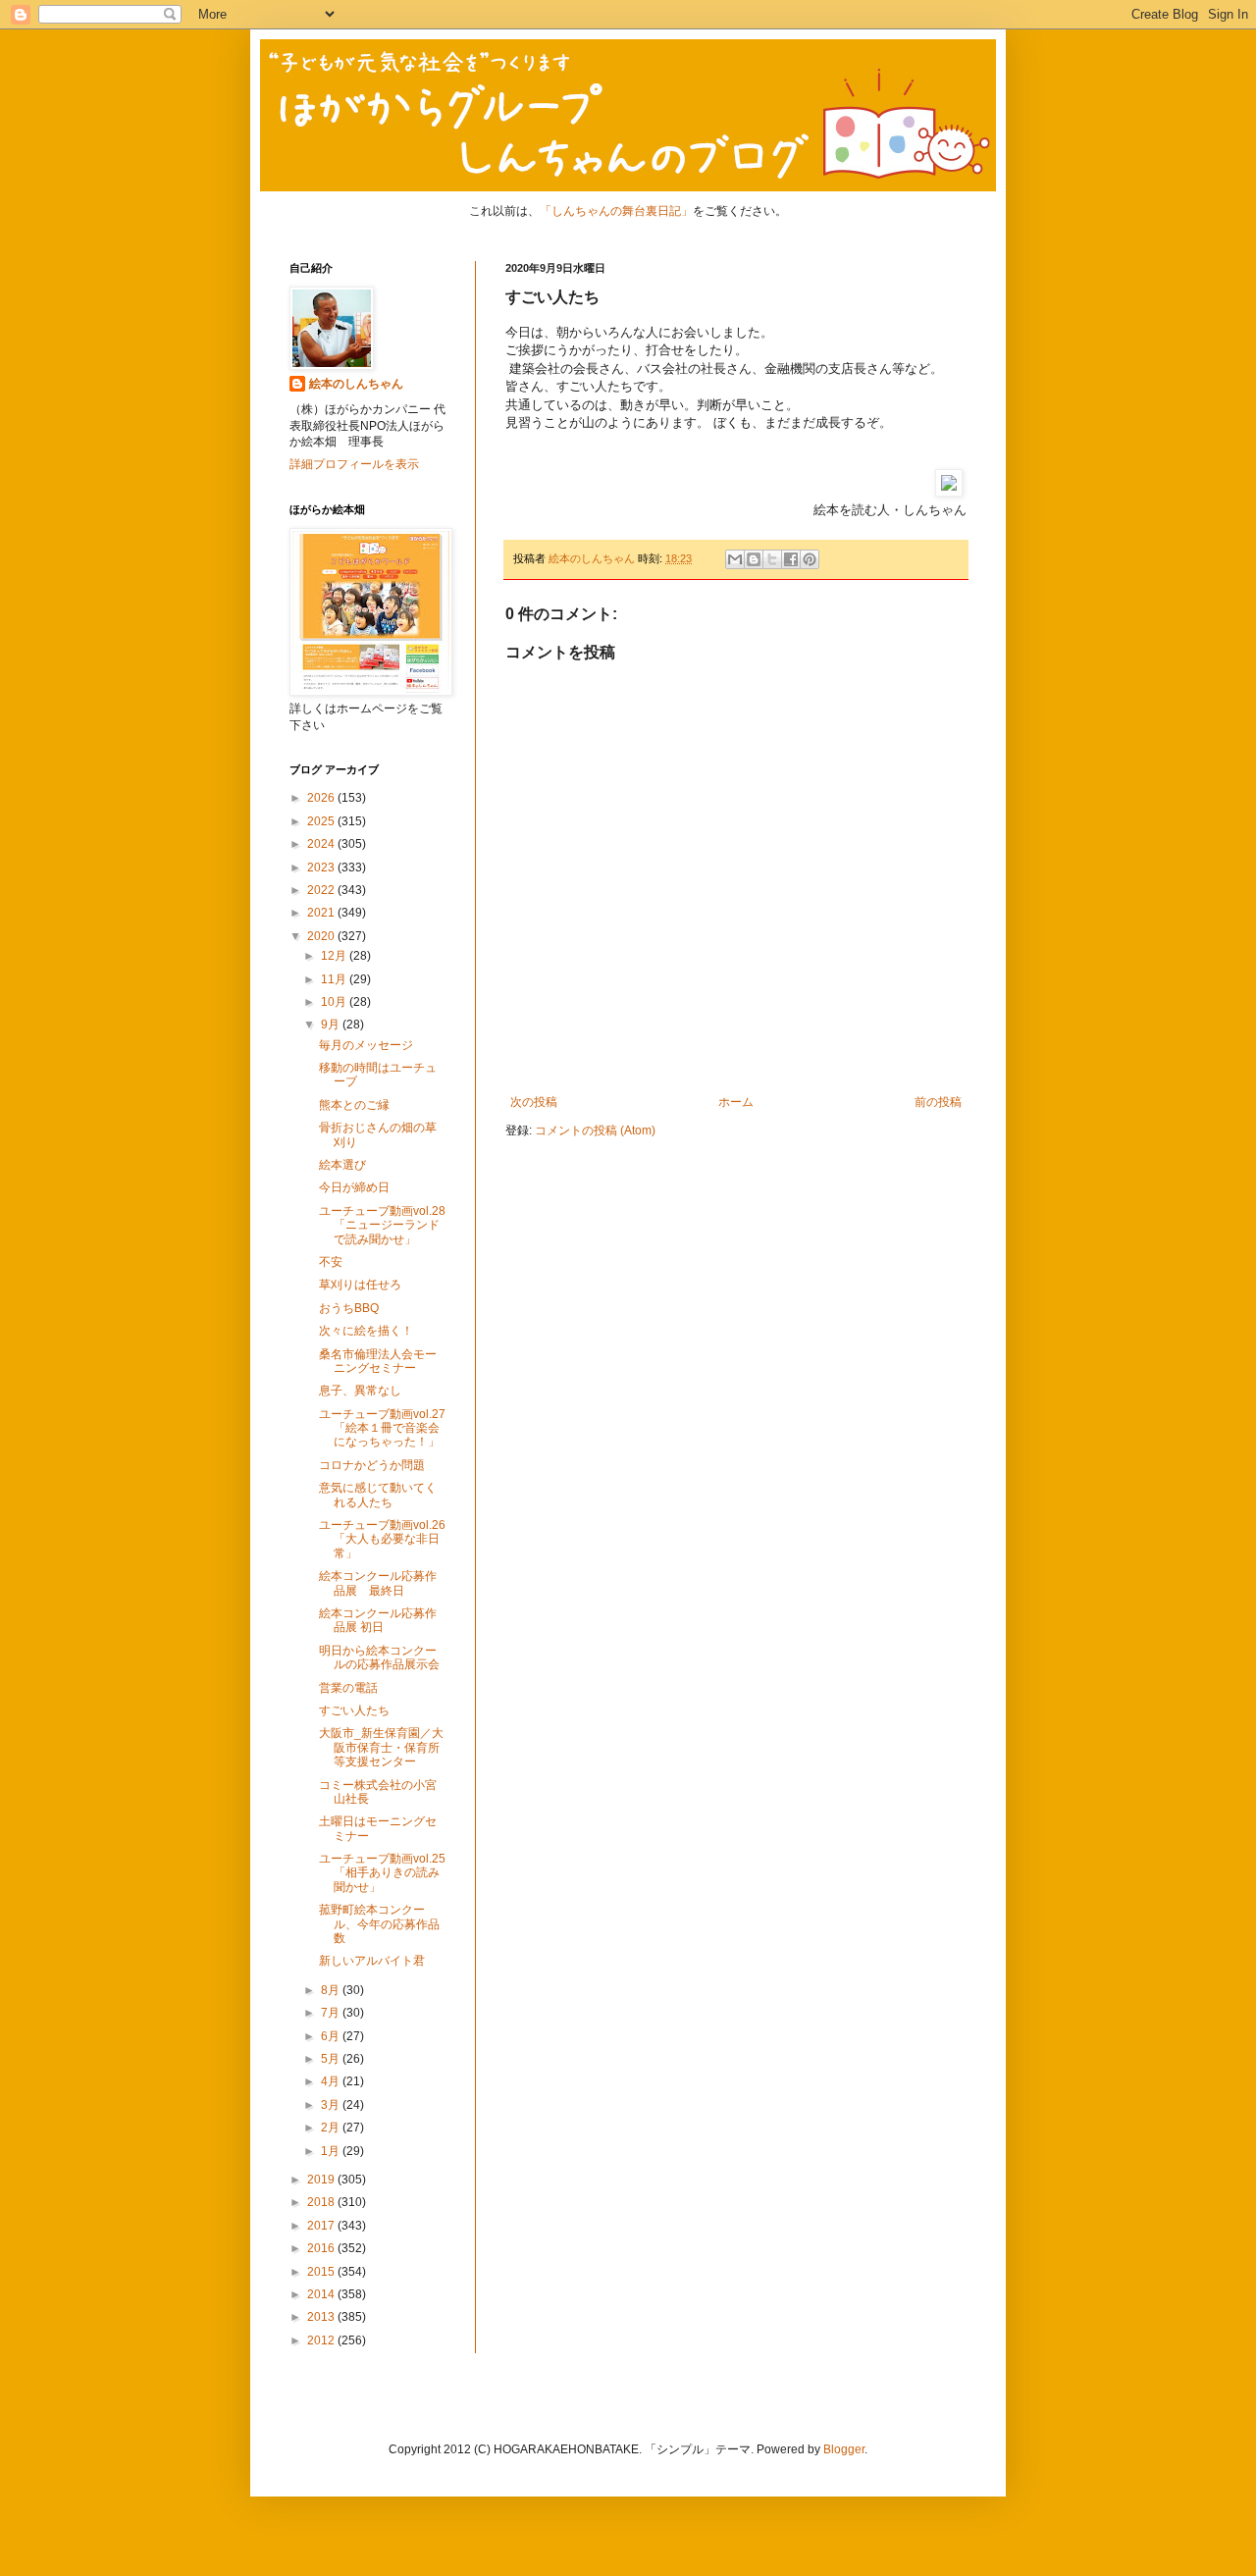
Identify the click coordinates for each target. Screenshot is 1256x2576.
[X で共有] (772, 559)
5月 (332, 2059)
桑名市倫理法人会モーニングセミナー (378, 1361)
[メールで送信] (735, 559)
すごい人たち (354, 1710)
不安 (331, 1262)
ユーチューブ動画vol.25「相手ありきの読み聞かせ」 (382, 1873)
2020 (322, 936)
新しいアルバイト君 (372, 1961)
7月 (332, 2013)
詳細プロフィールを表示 (354, 464)
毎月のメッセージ (366, 1045)
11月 (335, 979)
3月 (332, 2105)
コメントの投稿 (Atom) (595, 1130)
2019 (322, 2180)
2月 (332, 2128)
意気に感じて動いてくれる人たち (378, 1495)
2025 (322, 821)
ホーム (736, 1102)
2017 (322, 2226)
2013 (322, 2317)
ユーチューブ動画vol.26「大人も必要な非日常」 (382, 1539)
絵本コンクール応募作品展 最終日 (378, 1583)
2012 (322, 2340)
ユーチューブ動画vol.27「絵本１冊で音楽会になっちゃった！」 (382, 1428)
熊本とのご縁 (354, 1105)
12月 (335, 956)
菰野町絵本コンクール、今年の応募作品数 (379, 1924)
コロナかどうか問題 (372, 1465)
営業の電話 (348, 1688)
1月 (332, 2151)
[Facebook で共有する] (791, 559)
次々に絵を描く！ (366, 1331)
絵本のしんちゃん (356, 384)
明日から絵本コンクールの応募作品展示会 (379, 1657)
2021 (322, 913)
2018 (322, 2202)
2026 (322, 798)
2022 (322, 890)
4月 (332, 2081)
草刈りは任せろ (360, 1285)
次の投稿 (534, 1102)
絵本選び (342, 1165)
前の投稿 (938, 1102)
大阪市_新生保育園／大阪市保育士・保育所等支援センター (381, 1747)
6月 (332, 2036)
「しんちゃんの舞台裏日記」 (616, 211)
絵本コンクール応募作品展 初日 (378, 1620)
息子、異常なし (360, 1391)
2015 (322, 2272)
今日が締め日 (354, 1187)
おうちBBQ (349, 1308)
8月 (332, 1990)
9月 (332, 1025)
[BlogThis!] (754, 559)
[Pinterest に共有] (810, 559)
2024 (322, 844)
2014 (322, 2294)
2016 (322, 2248)
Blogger (844, 2449)
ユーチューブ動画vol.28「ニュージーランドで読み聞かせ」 (382, 1225)
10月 (335, 1002)
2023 (322, 867)
